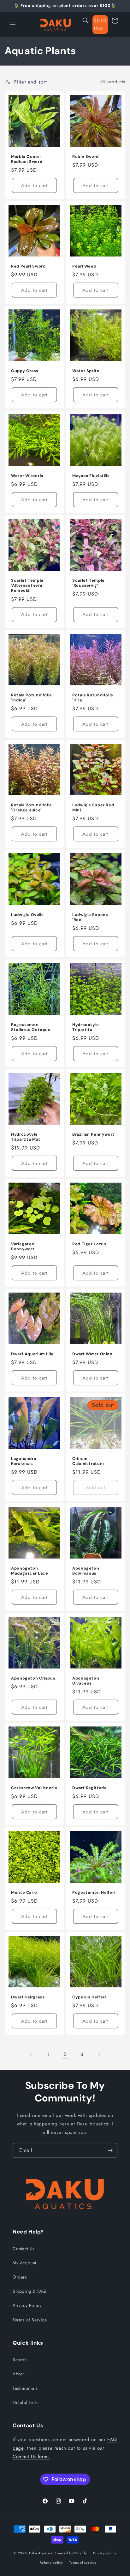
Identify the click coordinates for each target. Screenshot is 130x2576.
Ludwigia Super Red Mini (93, 808)
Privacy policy (105, 2553)
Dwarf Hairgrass (28, 1997)
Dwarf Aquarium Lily (32, 1354)
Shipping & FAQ (29, 2291)
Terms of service (83, 2562)
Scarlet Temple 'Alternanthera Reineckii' (27, 585)
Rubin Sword (86, 157)
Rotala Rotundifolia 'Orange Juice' (31, 808)
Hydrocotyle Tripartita (86, 1027)
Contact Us (24, 2249)
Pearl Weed (84, 266)
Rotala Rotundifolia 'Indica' (31, 698)
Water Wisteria (27, 476)
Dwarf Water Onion (92, 1354)
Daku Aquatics (41, 2553)
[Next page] (99, 2054)
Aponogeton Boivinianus (86, 1571)
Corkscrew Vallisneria (34, 1788)
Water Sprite (86, 371)
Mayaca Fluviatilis (91, 476)
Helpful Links (26, 2402)
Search (20, 2360)
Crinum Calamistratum (88, 1461)
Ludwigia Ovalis (27, 915)
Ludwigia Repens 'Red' (90, 917)
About (19, 2374)
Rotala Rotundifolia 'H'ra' (93, 698)
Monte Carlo (24, 1893)
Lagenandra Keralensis (24, 1461)
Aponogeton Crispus (33, 1678)
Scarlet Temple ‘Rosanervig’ (89, 583)
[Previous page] (31, 2054)
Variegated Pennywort (23, 1247)
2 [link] (65, 2054)
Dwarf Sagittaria (89, 1788)
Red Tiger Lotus (89, 1244)
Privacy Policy (27, 2305)
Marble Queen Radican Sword (27, 159)
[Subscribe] (110, 2150)
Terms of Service (30, 2320)
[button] (13, 25)
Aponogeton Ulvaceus (86, 1681)
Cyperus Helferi (89, 1997)
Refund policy (51, 2562)
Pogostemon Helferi (94, 1893)
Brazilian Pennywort (93, 1134)
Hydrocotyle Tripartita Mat (26, 1137)
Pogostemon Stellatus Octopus (31, 1027)
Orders (20, 2277)
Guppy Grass (25, 371)
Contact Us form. (31, 2457)
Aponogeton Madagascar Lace (30, 1571)
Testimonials (25, 2388)
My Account (24, 2263)
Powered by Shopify (70, 2553)
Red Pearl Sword (28, 266)
